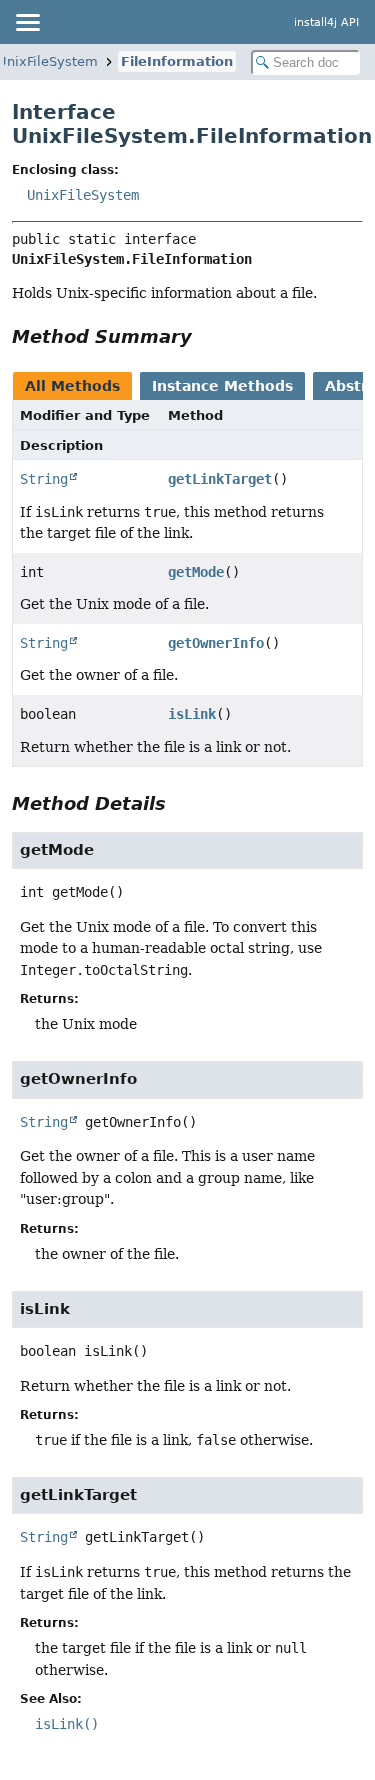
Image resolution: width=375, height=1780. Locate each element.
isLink (192, 714)
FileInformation (177, 61)
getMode (196, 572)
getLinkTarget (220, 479)
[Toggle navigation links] (27, 22)
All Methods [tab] (72, 386)
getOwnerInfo (216, 643)
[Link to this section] (206, 336)
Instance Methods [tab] (222, 386)
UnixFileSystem (83, 195)
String (44, 479)
